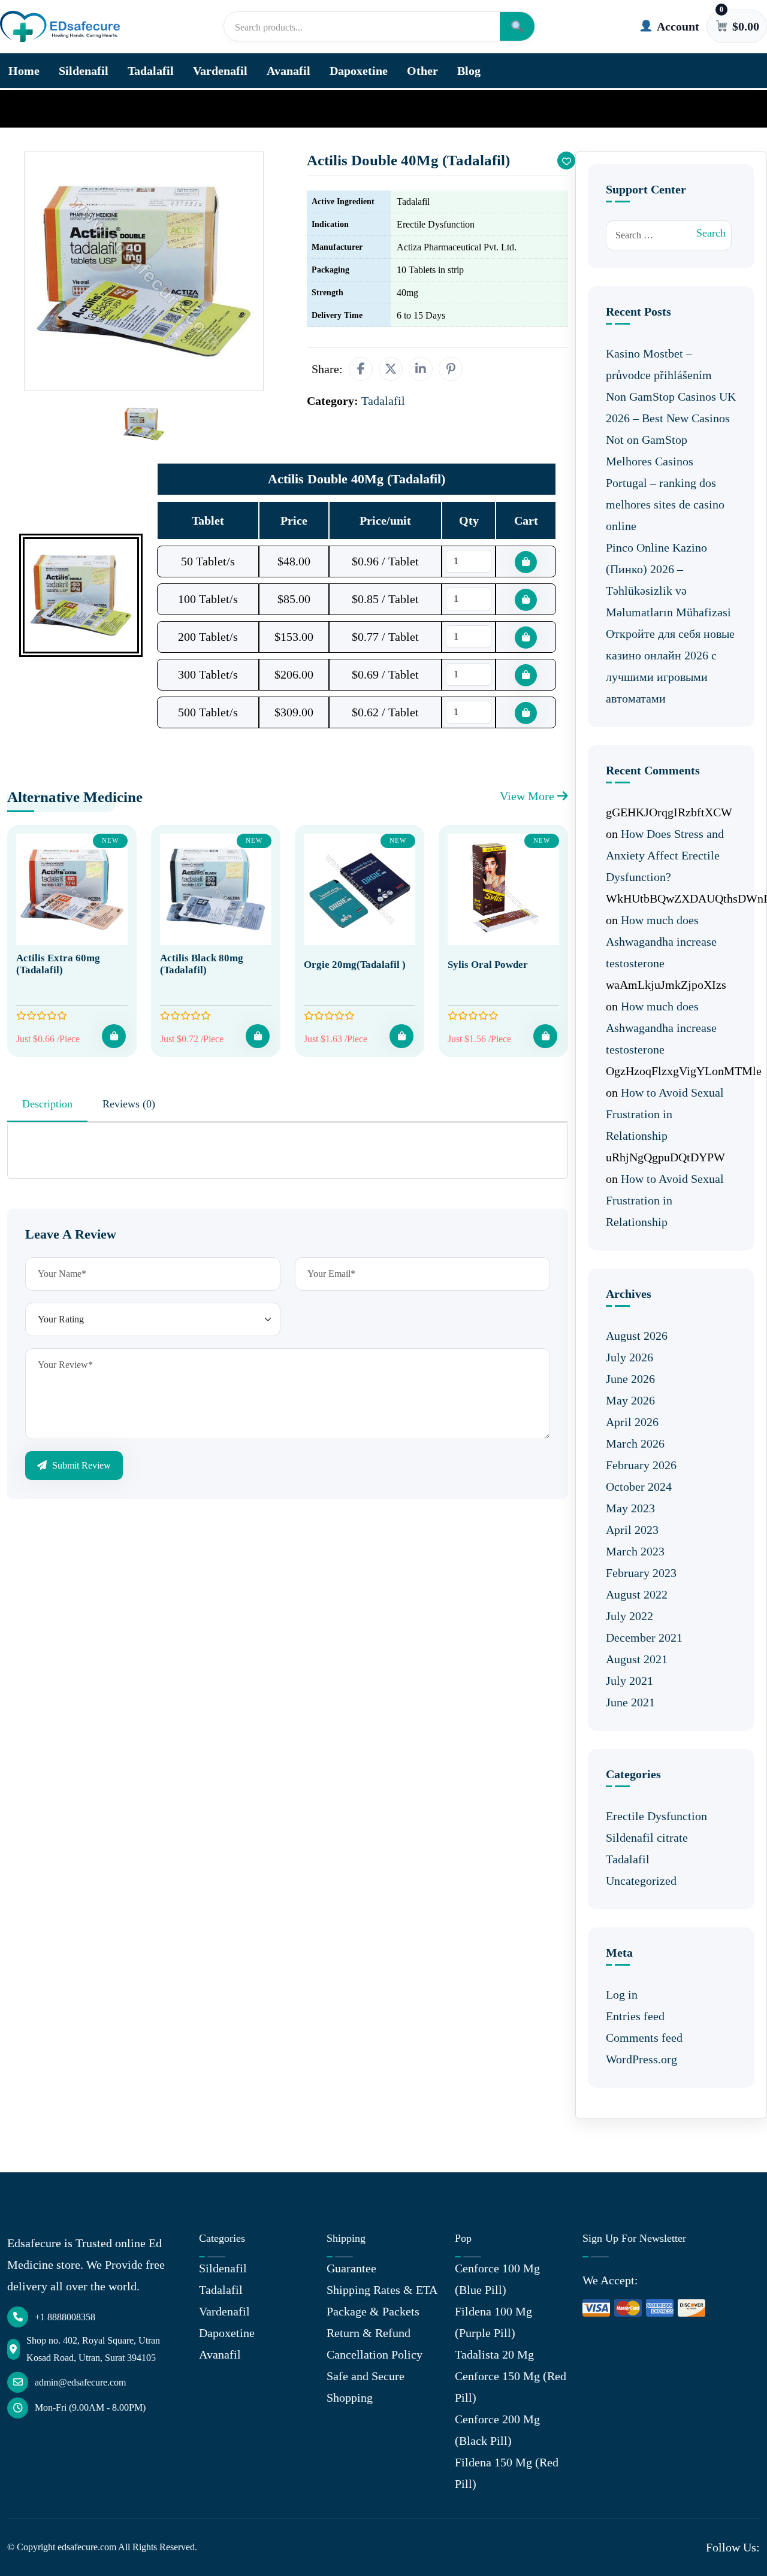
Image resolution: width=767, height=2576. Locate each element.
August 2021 (637, 1659)
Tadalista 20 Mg (494, 2354)
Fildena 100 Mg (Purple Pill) (493, 2322)
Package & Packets (373, 2311)
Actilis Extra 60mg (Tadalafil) (58, 964)
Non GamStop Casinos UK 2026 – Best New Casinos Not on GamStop (671, 418)
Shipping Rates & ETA (382, 2290)
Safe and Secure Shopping (366, 2387)
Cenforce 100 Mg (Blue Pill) (497, 2279)
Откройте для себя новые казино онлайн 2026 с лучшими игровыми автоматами (670, 666)
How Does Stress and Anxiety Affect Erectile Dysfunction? (665, 855)
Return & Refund (369, 2333)
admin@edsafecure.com (80, 2382)
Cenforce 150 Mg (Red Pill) (511, 2387)
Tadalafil (151, 71)
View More (529, 796)
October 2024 (639, 1487)
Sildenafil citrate (647, 1838)
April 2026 (632, 1422)
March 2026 (635, 1443)
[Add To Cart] (114, 1036)
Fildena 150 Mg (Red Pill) (507, 2473)
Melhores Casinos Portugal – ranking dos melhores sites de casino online (665, 494)
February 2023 (641, 1573)
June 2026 (630, 1379)
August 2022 (637, 1594)
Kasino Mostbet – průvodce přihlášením (659, 364)
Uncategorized (641, 1881)
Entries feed (635, 2016)
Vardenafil (220, 71)
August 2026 (637, 1336)
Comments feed (644, 2038)
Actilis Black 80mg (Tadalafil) (202, 964)
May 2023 (630, 1508)
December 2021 (644, 1637)
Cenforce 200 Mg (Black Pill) (497, 2430)
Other (422, 71)
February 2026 (641, 1465)
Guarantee (351, 2268)
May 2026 (630, 1400)
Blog (469, 71)
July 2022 (629, 1616)
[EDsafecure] (60, 27)
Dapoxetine (359, 71)
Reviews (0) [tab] (129, 1104)
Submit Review (80, 1465)
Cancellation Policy (375, 2354)
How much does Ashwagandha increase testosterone (661, 942)
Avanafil (289, 71)
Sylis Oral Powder (488, 965)
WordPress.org (641, 2059)
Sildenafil (84, 71)
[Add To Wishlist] (566, 161)
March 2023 (635, 1551)
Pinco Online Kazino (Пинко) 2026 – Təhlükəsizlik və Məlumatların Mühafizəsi (668, 580)
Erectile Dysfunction (656, 1816)
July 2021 (629, 1681)
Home (24, 71)
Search (711, 233)
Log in (622, 1994)
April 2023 (632, 1530)
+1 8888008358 (65, 2317)
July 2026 (629, 1357)
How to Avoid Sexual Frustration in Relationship (665, 1114)
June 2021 (630, 1702)
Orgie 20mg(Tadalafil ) (355, 965)
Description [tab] (47, 1104)
